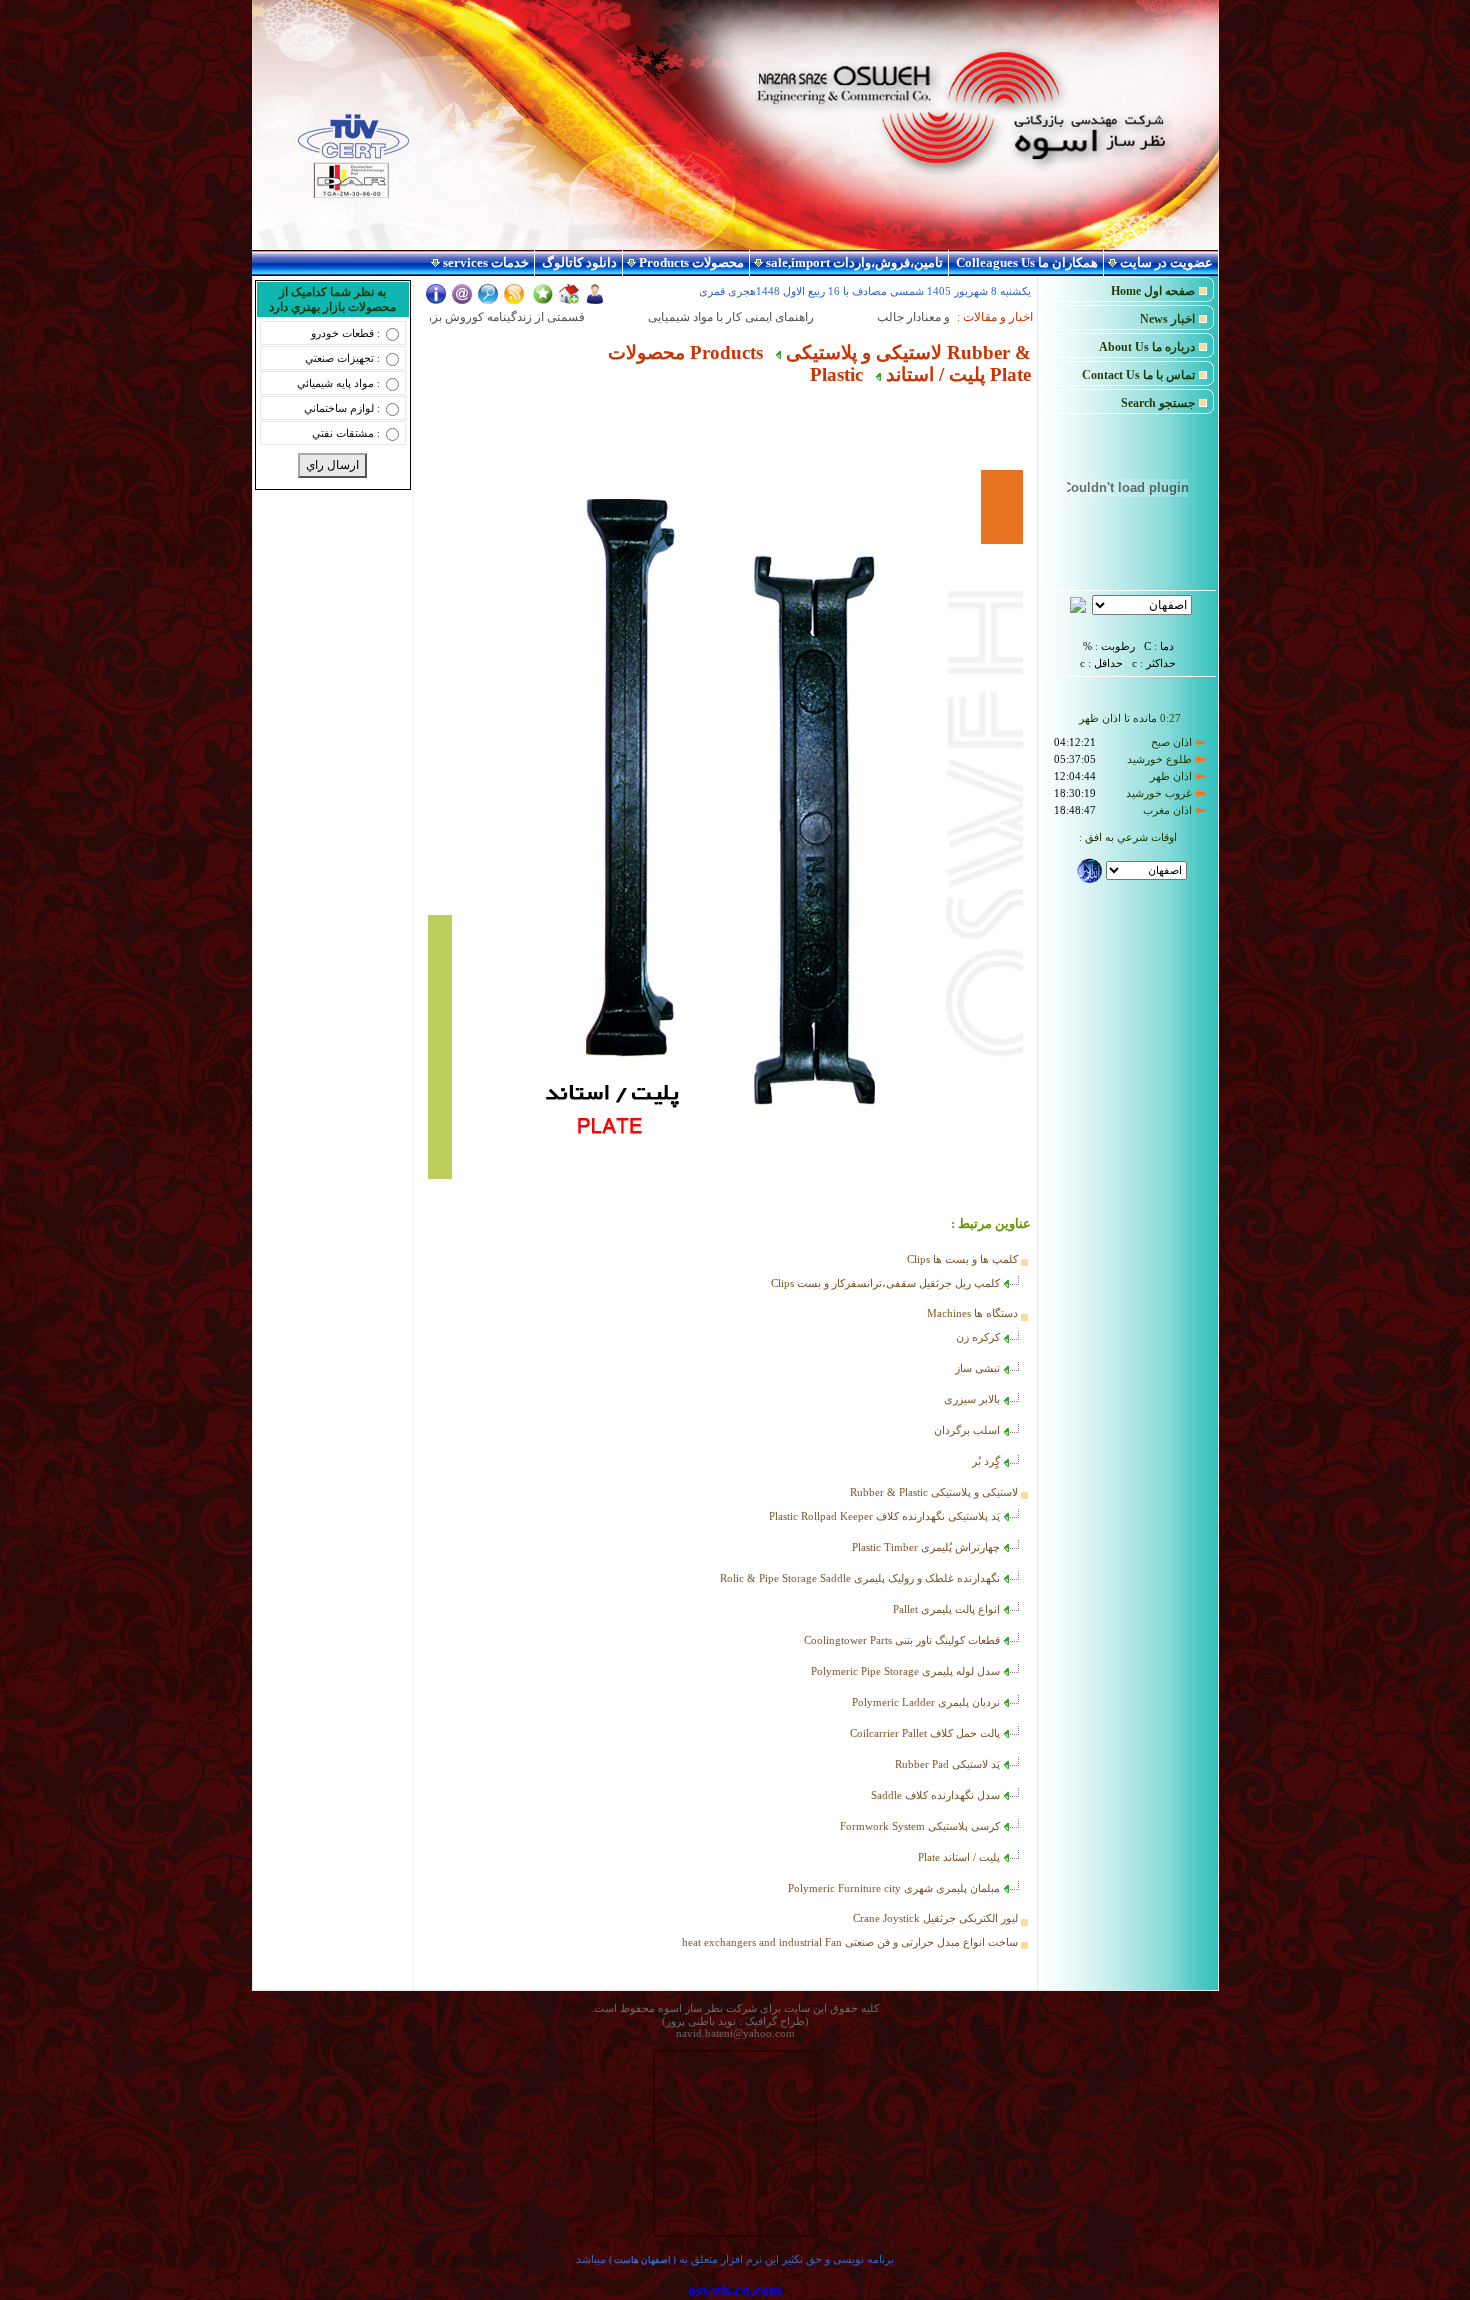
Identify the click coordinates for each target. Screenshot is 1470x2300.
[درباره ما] (436, 300)
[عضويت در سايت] (595, 300)
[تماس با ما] (462, 300)
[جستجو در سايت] (488, 300)
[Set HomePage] (569, 300)
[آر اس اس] (514, 300)
